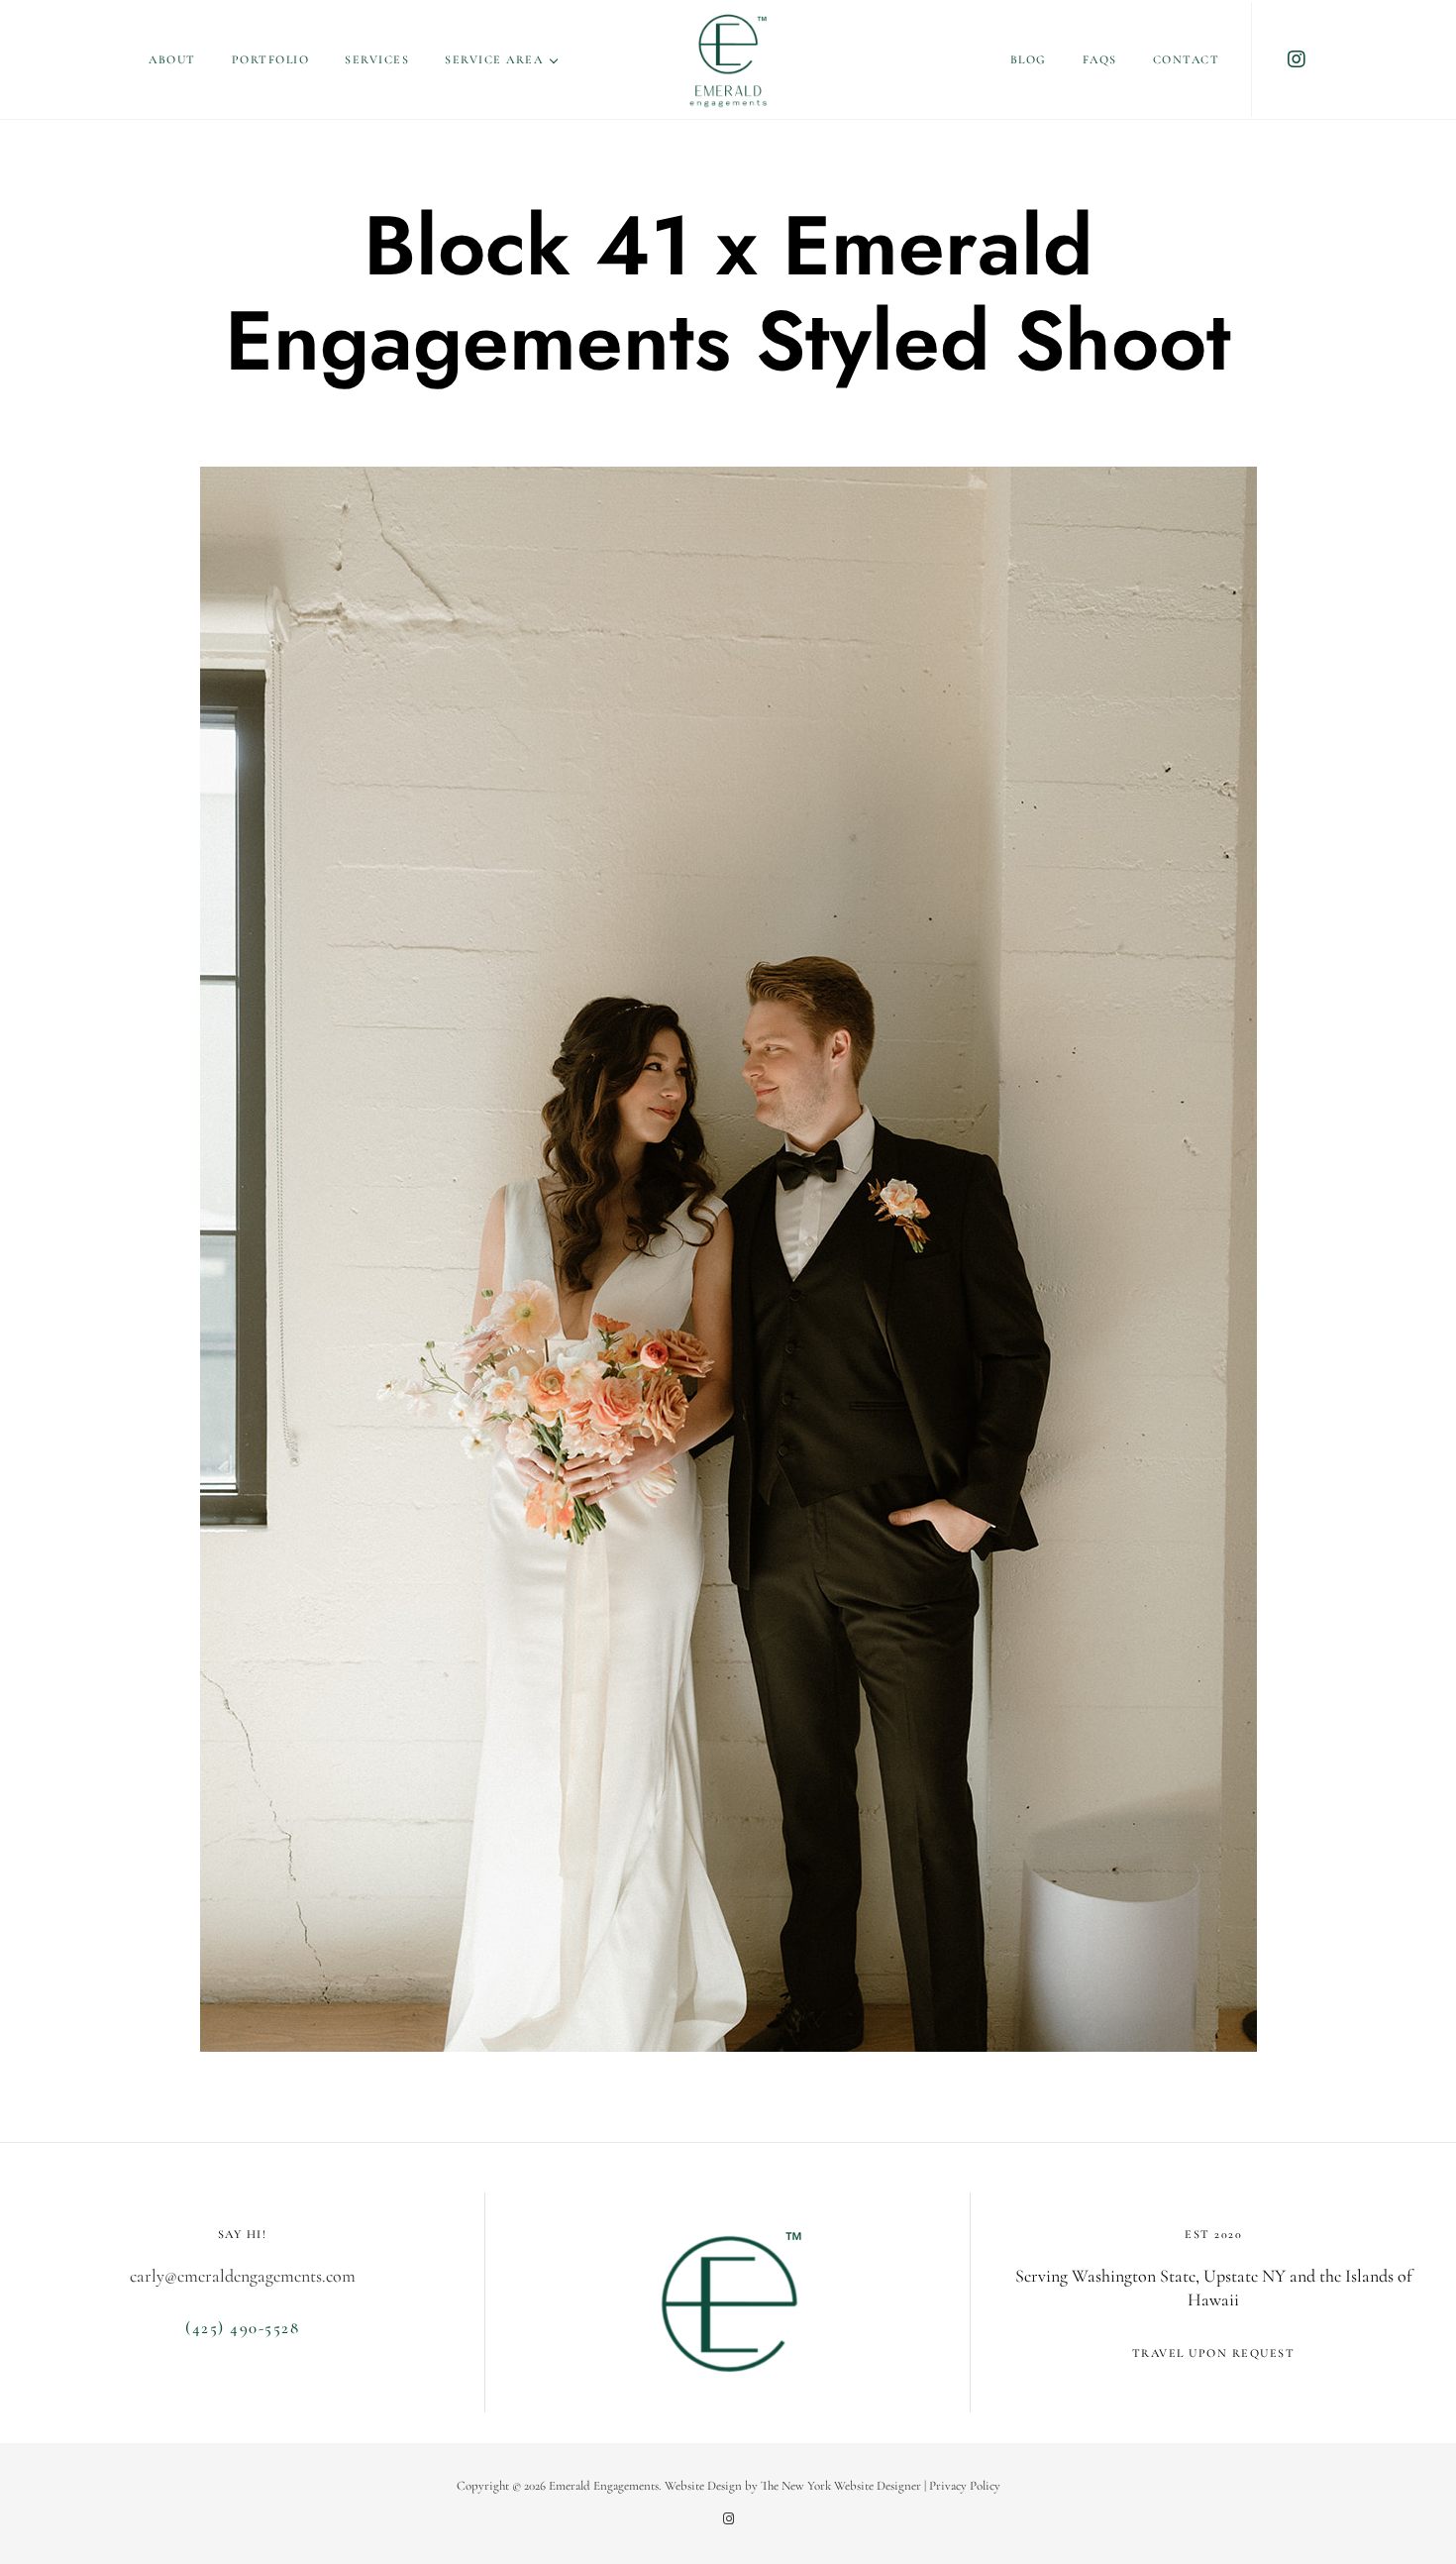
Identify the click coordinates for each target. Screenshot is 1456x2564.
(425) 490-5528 (242, 2328)
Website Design (703, 2486)
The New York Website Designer (841, 2486)
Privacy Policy (965, 2486)
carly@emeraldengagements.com (243, 2276)
